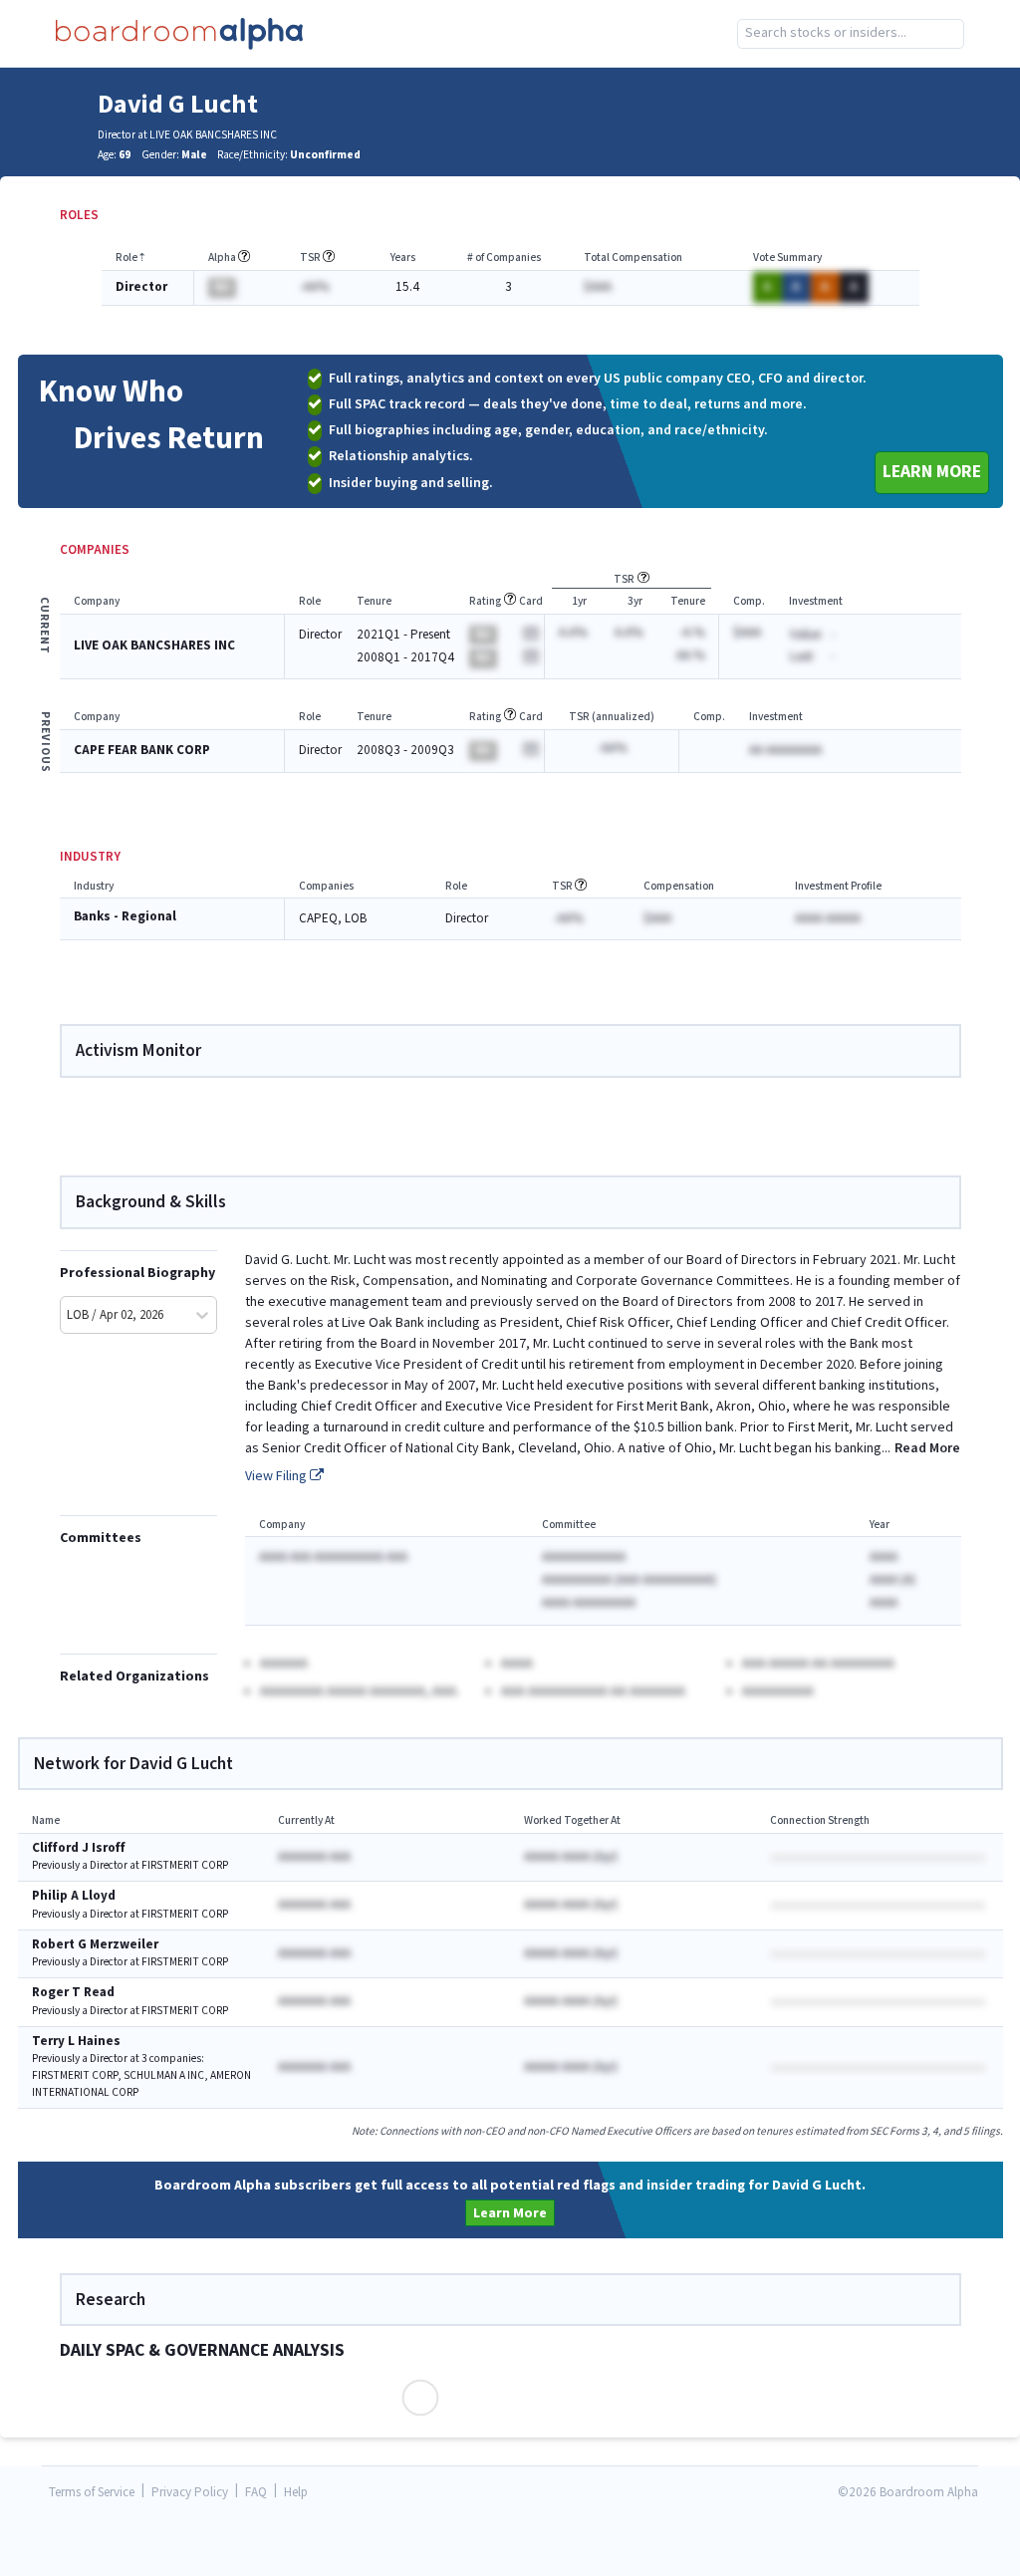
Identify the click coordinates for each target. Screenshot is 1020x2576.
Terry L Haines (76, 2042)
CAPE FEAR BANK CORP (142, 751)
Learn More (932, 472)
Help (296, 2493)
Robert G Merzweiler (95, 1945)
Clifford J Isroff (79, 1848)
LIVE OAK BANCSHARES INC (154, 646)
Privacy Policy (190, 2493)
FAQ (256, 2493)
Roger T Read (73, 1993)
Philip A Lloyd (74, 1896)
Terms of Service (92, 2493)
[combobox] (851, 34)
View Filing (277, 1476)
